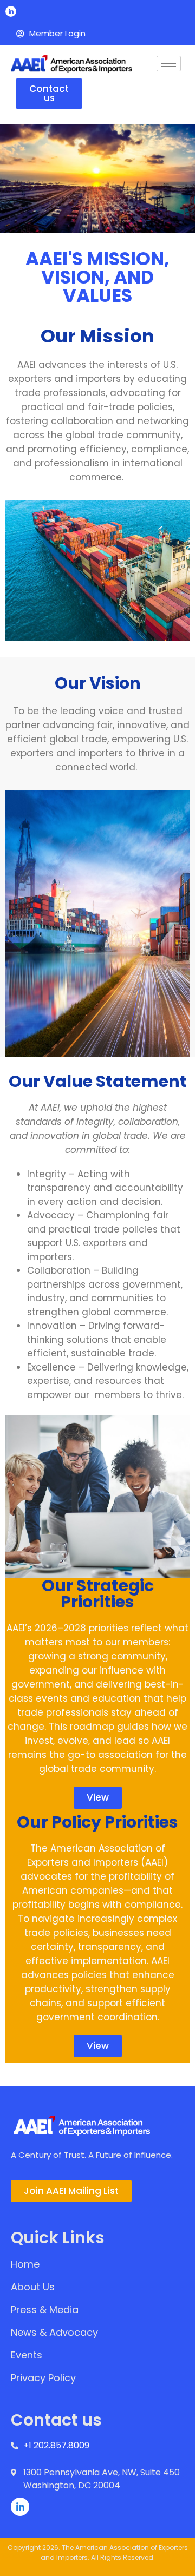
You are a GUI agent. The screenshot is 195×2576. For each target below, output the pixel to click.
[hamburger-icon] (169, 64)
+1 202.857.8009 (56, 2445)
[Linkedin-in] (11, 11)
